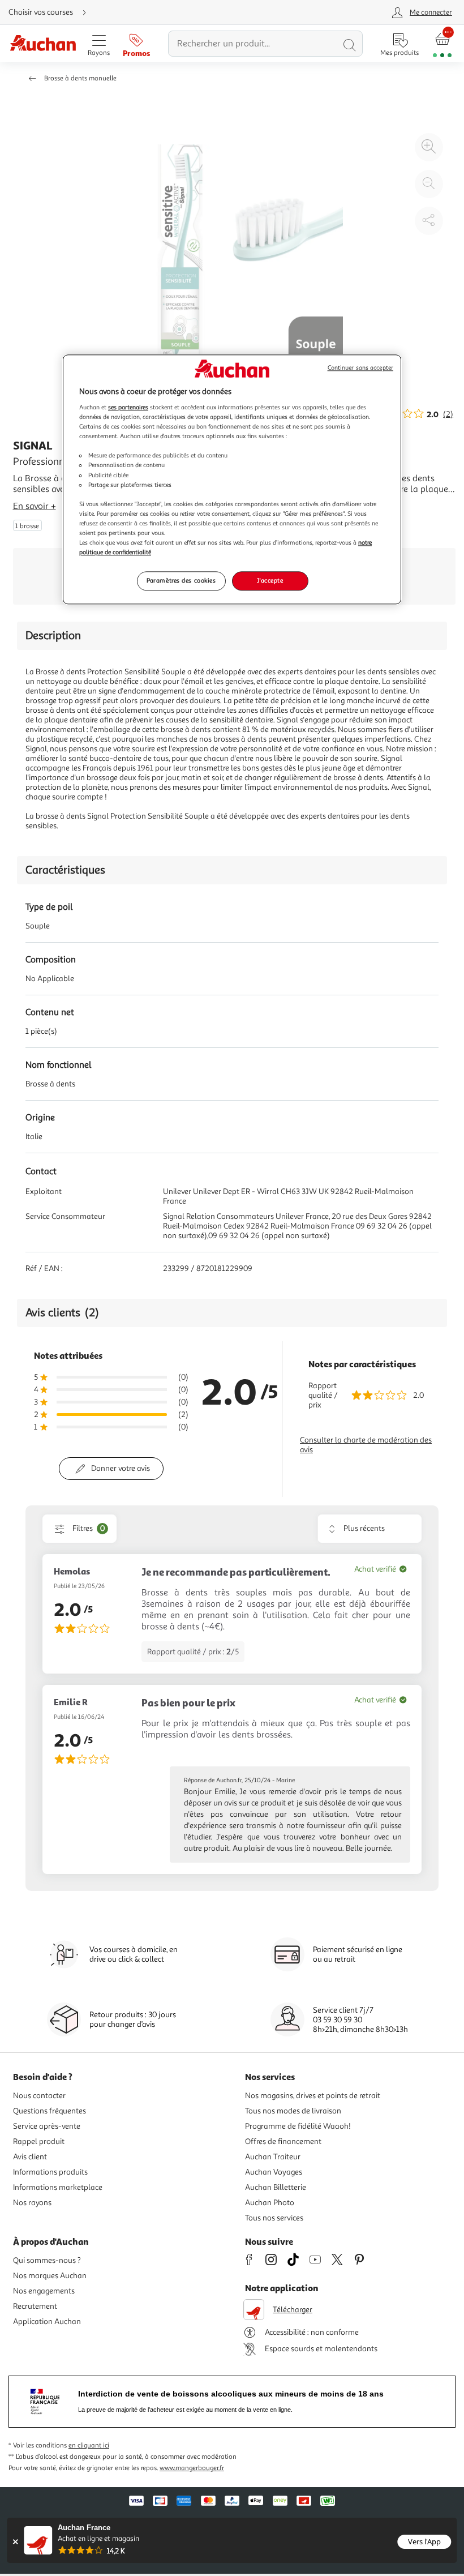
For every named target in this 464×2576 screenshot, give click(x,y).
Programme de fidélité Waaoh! (298, 2126)
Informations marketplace (58, 2187)
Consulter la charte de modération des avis (366, 1445)
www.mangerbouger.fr (192, 2468)
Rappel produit (39, 2141)
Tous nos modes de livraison (293, 2111)
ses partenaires (128, 407)
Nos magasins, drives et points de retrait (313, 2096)
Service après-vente (47, 2126)
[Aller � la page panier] (442, 44)
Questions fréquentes (50, 2111)
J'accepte (270, 580)
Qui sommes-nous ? (47, 2260)
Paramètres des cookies (181, 580)
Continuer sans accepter (360, 368)
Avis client (30, 2157)
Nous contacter (39, 2096)
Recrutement (35, 2306)
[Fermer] (15, 2542)
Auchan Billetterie (276, 2187)
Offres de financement (283, 2141)
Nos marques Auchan (50, 2276)
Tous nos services (274, 2218)
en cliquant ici (89, 2446)
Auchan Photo (270, 2203)
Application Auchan (47, 2322)
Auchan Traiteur (273, 2157)
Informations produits (50, 2172)
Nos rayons (32, 2203)
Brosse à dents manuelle (80, 78)
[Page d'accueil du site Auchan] (43, 44)
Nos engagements (44, 2291)
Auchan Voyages (274, 2172)
